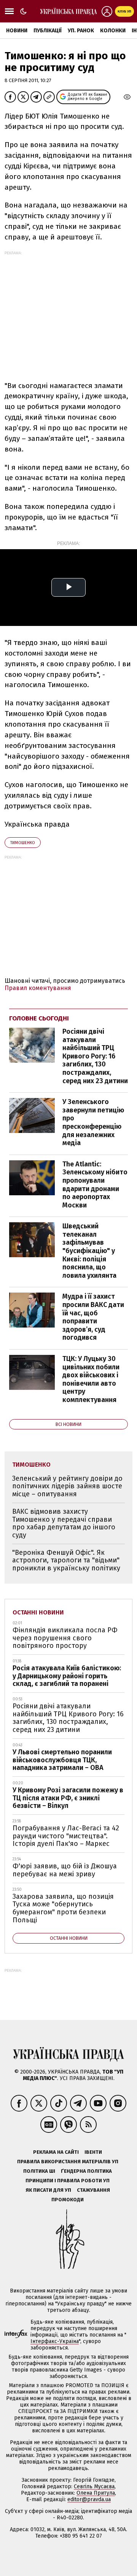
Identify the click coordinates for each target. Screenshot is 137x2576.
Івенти (93, 2152)
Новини (17, 31)
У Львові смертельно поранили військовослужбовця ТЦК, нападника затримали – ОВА (62, 1760)
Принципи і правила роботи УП (68, 2181)
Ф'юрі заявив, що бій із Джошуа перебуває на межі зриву (65, 1870)
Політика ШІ (39, 2171)
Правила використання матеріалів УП (68, 2162)
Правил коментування (38, 988)
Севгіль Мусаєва (94, 2486)
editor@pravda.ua (89, 2499)
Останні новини (38, 1612)
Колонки (113, 31)
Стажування (93, 2190)
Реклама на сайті (56, 2152)
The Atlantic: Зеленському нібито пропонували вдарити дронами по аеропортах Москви (95, 1185)
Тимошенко (23, 843)
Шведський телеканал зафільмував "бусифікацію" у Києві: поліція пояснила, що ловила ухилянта (89, 1251)
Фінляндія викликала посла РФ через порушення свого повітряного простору (65, 1638)
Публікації (48, 31)
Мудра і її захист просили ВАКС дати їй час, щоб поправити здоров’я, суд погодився (93, 1317)
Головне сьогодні (39, 1018)
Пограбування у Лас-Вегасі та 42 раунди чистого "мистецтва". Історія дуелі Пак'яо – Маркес (66, 1836)
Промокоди (68, 2200)
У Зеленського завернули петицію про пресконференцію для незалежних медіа (93, 1122)
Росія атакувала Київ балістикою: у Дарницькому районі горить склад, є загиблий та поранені (67, 1676)
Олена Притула (96, 2493)
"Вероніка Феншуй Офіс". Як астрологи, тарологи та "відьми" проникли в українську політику (66, 1560)
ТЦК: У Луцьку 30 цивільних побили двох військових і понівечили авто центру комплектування (91, 1379)
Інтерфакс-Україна (55, 2341)
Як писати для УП (48, 2190)
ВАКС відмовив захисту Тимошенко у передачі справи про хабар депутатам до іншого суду (64, 1523)
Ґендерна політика (86, 2171)
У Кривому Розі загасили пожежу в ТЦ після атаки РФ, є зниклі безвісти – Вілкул (68, 1798)
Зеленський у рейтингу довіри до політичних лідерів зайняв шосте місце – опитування (67, 1486)
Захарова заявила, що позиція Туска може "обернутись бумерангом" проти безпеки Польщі (63, 1908)
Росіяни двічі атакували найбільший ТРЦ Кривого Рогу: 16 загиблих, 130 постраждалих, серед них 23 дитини (95, 1056)
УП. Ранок (81, 31)
